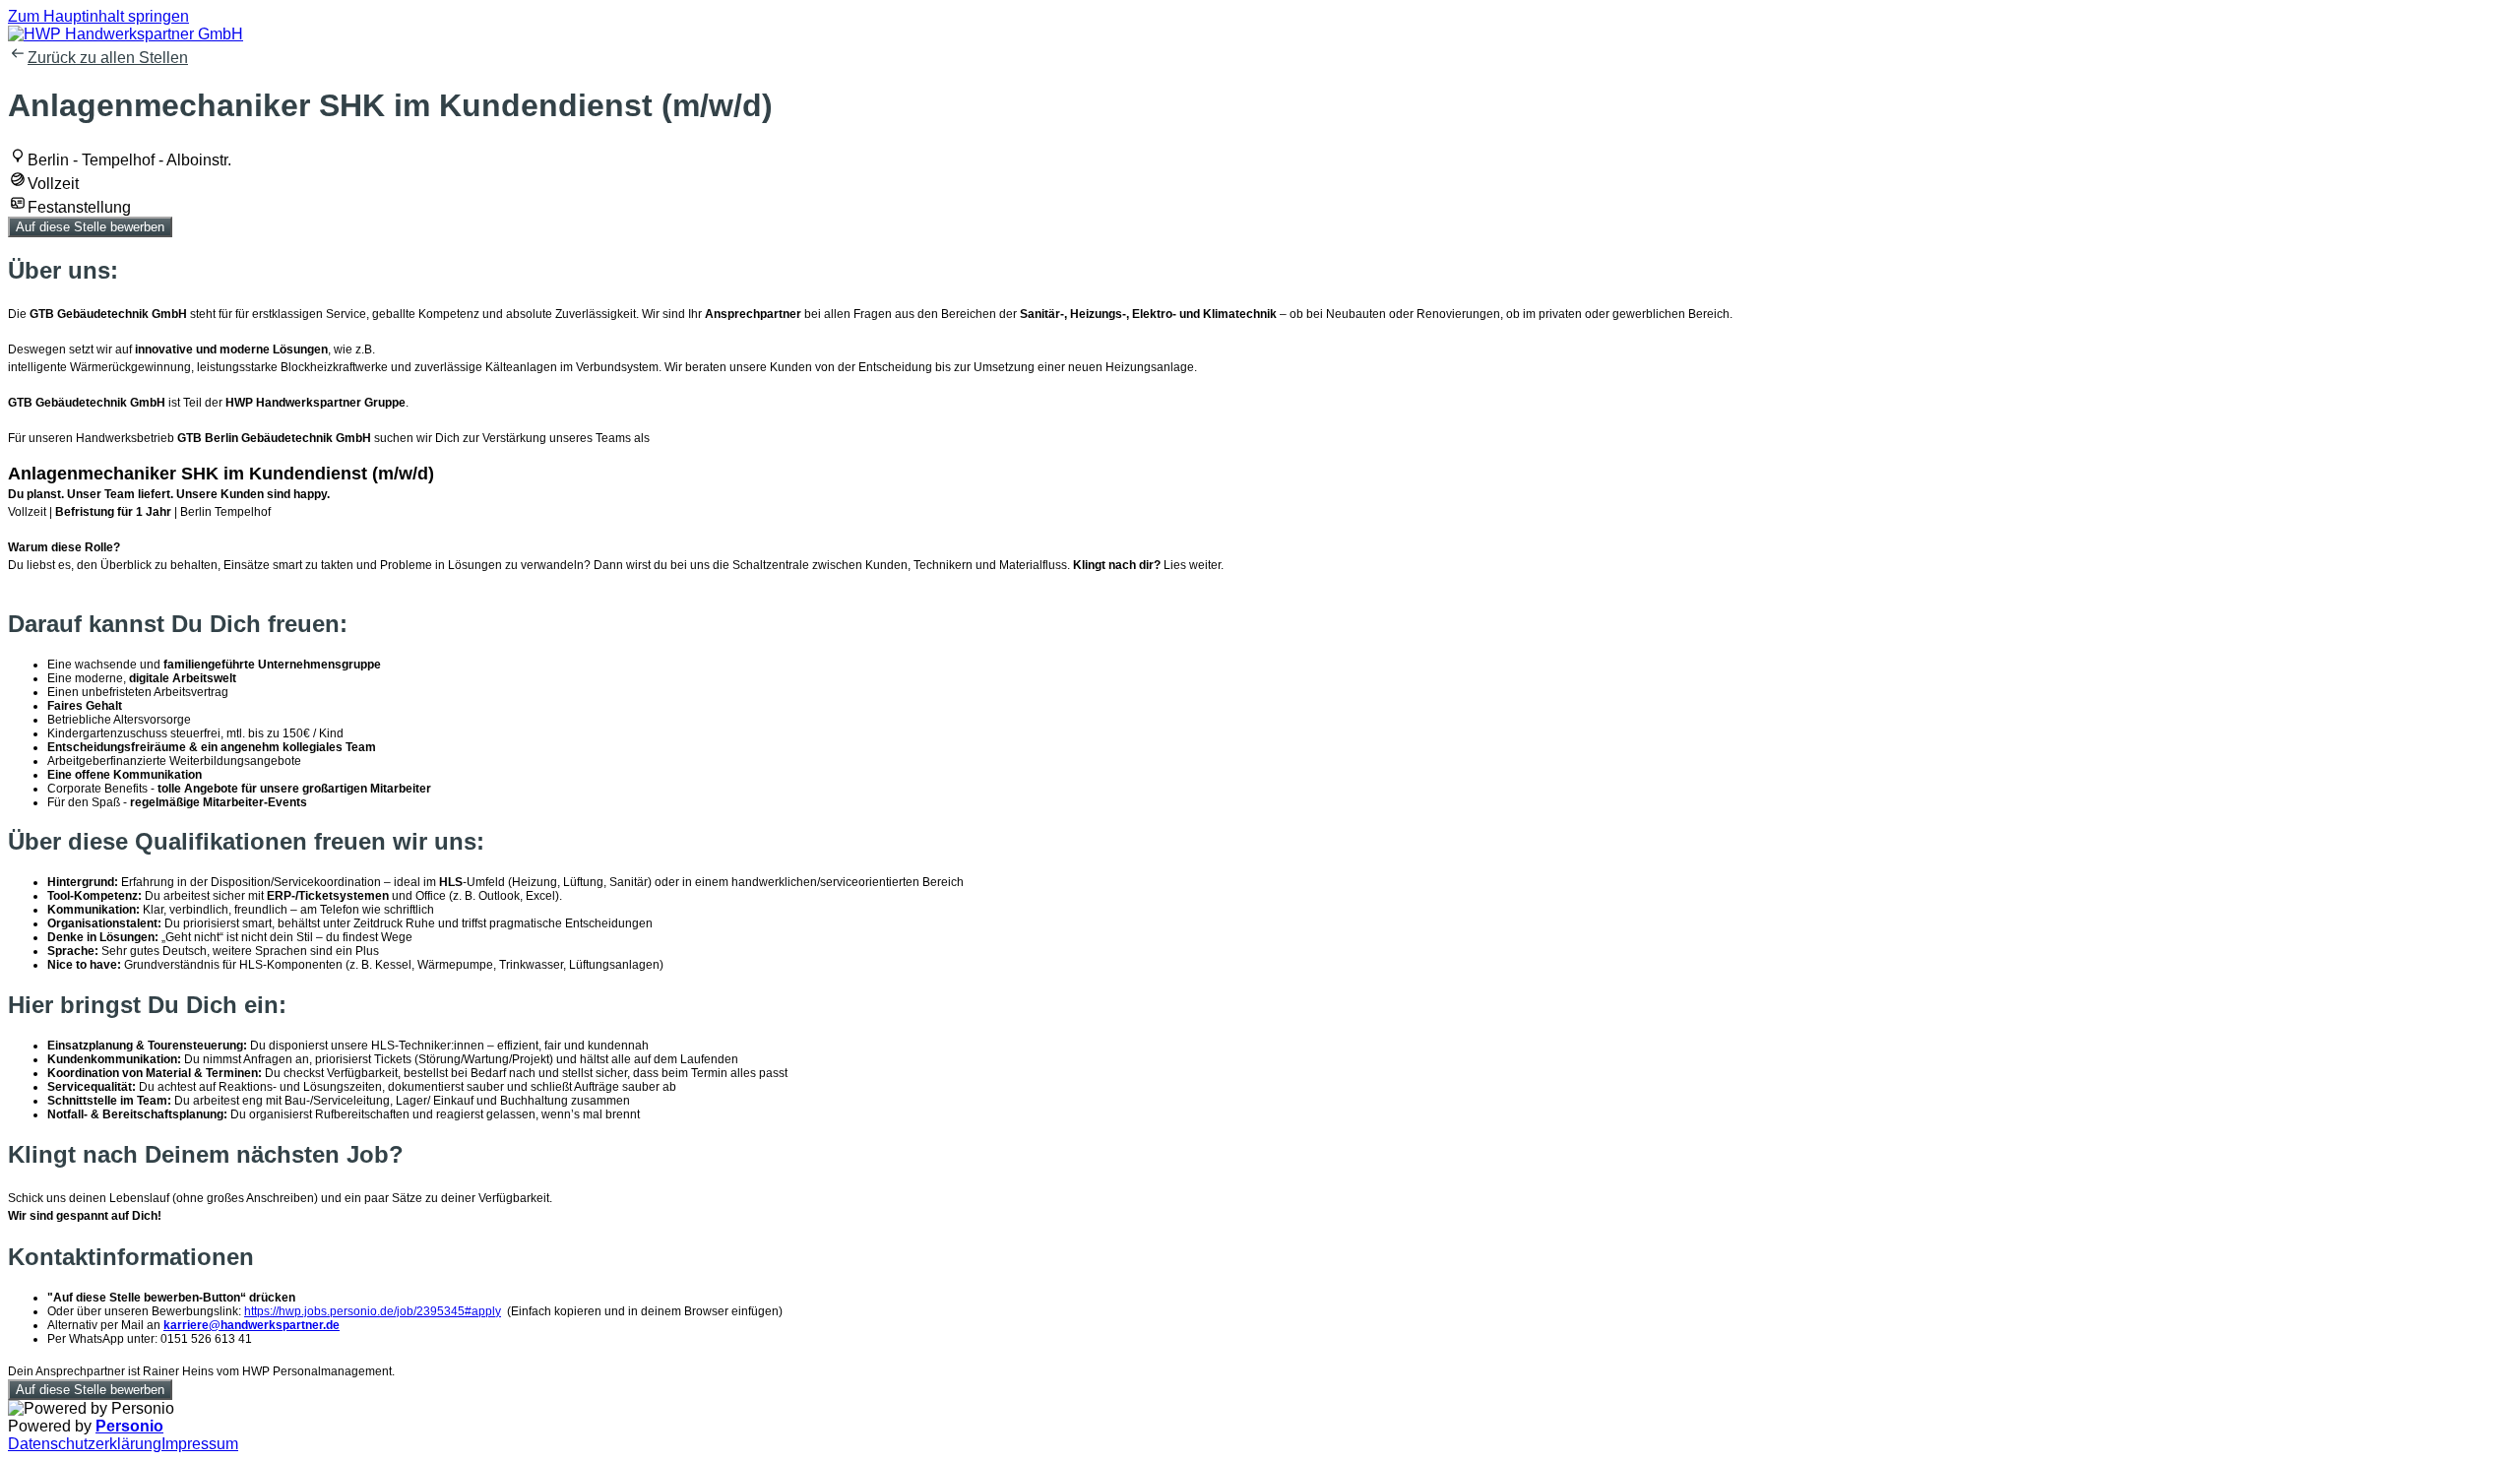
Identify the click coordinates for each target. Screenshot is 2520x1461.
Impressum (200, 1444)
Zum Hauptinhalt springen (98, 16)
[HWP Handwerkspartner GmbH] (126, 34)
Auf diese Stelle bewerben (90, 227)
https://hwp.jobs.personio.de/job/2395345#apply (373, 1311)
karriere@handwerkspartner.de (252, 1325)
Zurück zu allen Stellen (108, 58)
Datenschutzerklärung (85, 1444)
